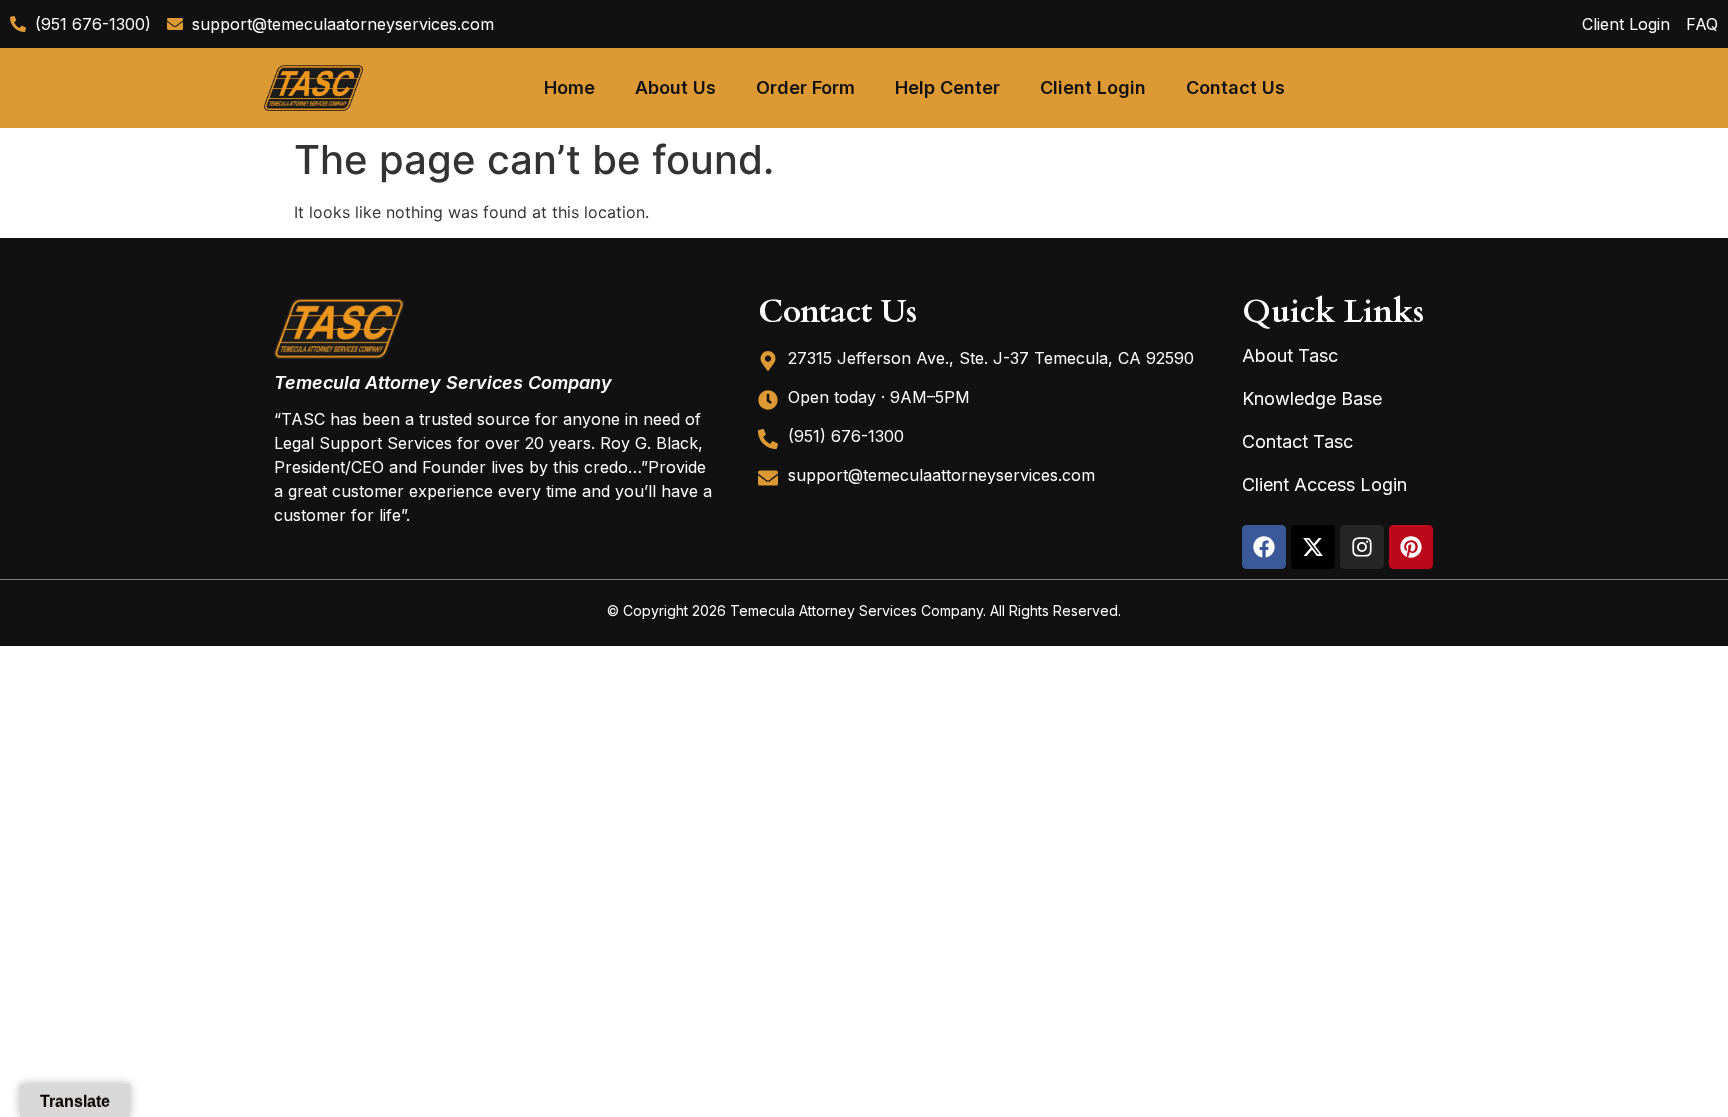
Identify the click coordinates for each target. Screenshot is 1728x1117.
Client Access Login (1324, 484)
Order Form (805, 87)
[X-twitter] (1313, 547)
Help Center (947, 87)
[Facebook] (1264, 547)
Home (569, 87)
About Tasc (1290, 355)
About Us (675, 87)
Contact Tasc (1297, 441)
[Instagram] (1362, 547)
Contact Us (1235, 87)
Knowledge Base (1312, 398)
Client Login (1093, 87)
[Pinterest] (1411, 547)
